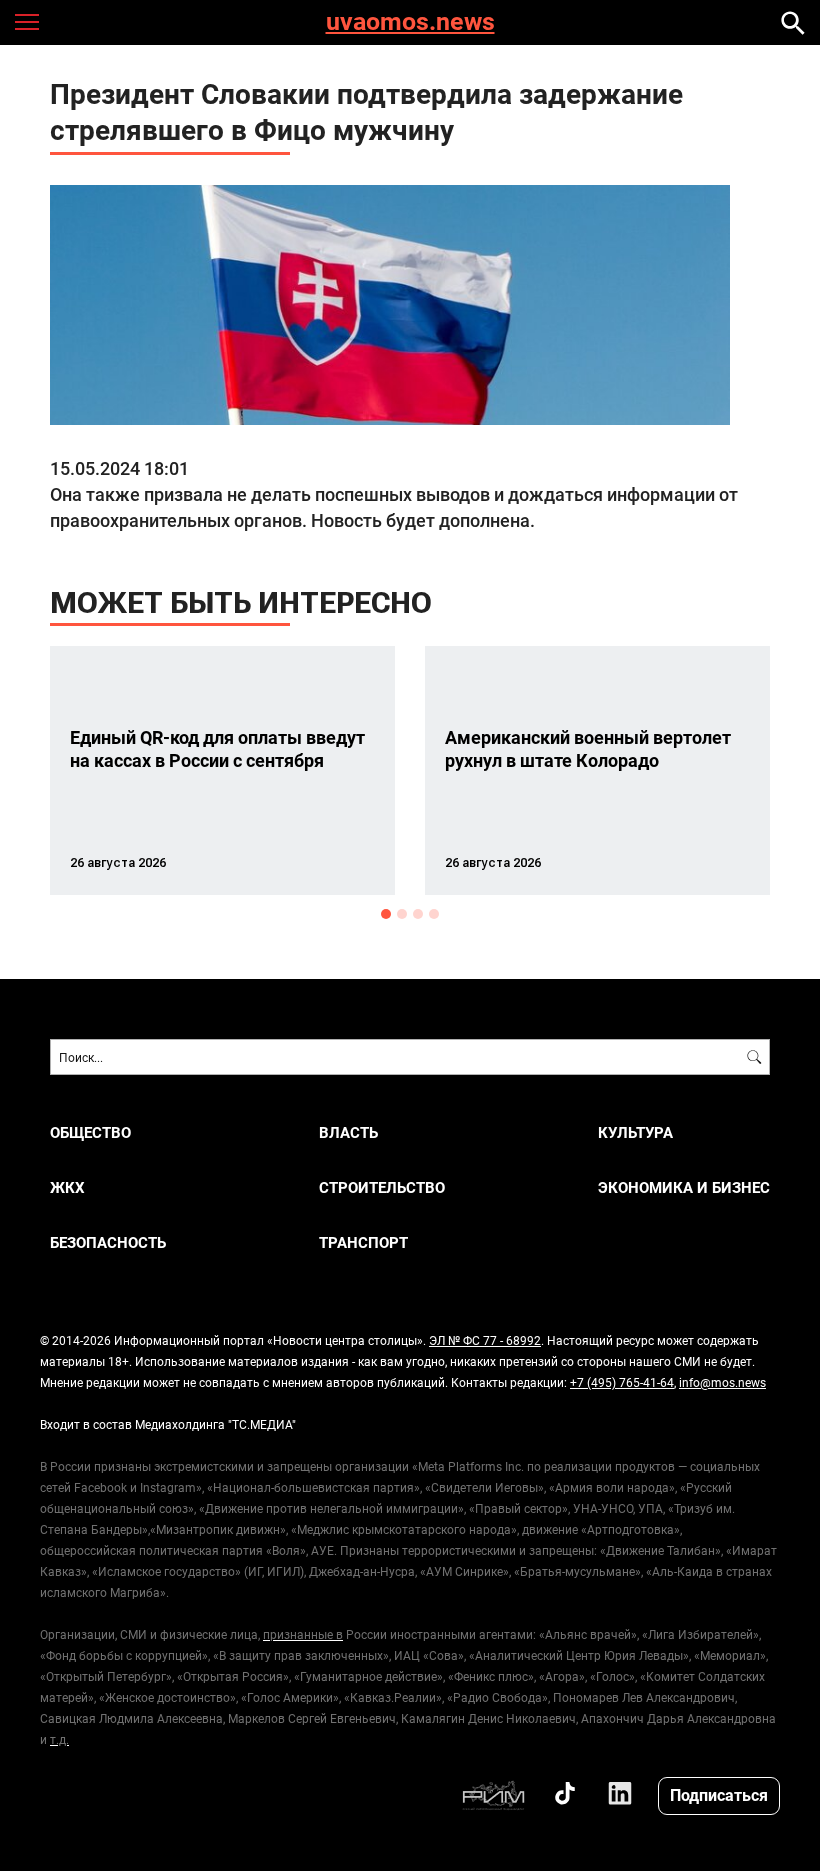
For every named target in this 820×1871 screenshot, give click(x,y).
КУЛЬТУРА (635, 1132)
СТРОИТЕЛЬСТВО (382, 1187)
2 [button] (402, 914)
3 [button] (418, 914)
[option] (222, 770)
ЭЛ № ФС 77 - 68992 (485, 1340)
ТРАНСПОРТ (363, 1242)
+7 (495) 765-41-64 (622, 1382)
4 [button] (434, 914)
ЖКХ (67, 1187)
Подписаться (719, 1794)
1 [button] (386, 914)
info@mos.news (722, 1382)
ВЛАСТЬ (348, 1132)
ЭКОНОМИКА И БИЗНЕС (684, 1187)
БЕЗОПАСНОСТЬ (108, 1242)
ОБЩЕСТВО (90, 1132)
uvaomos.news (410, 22)
